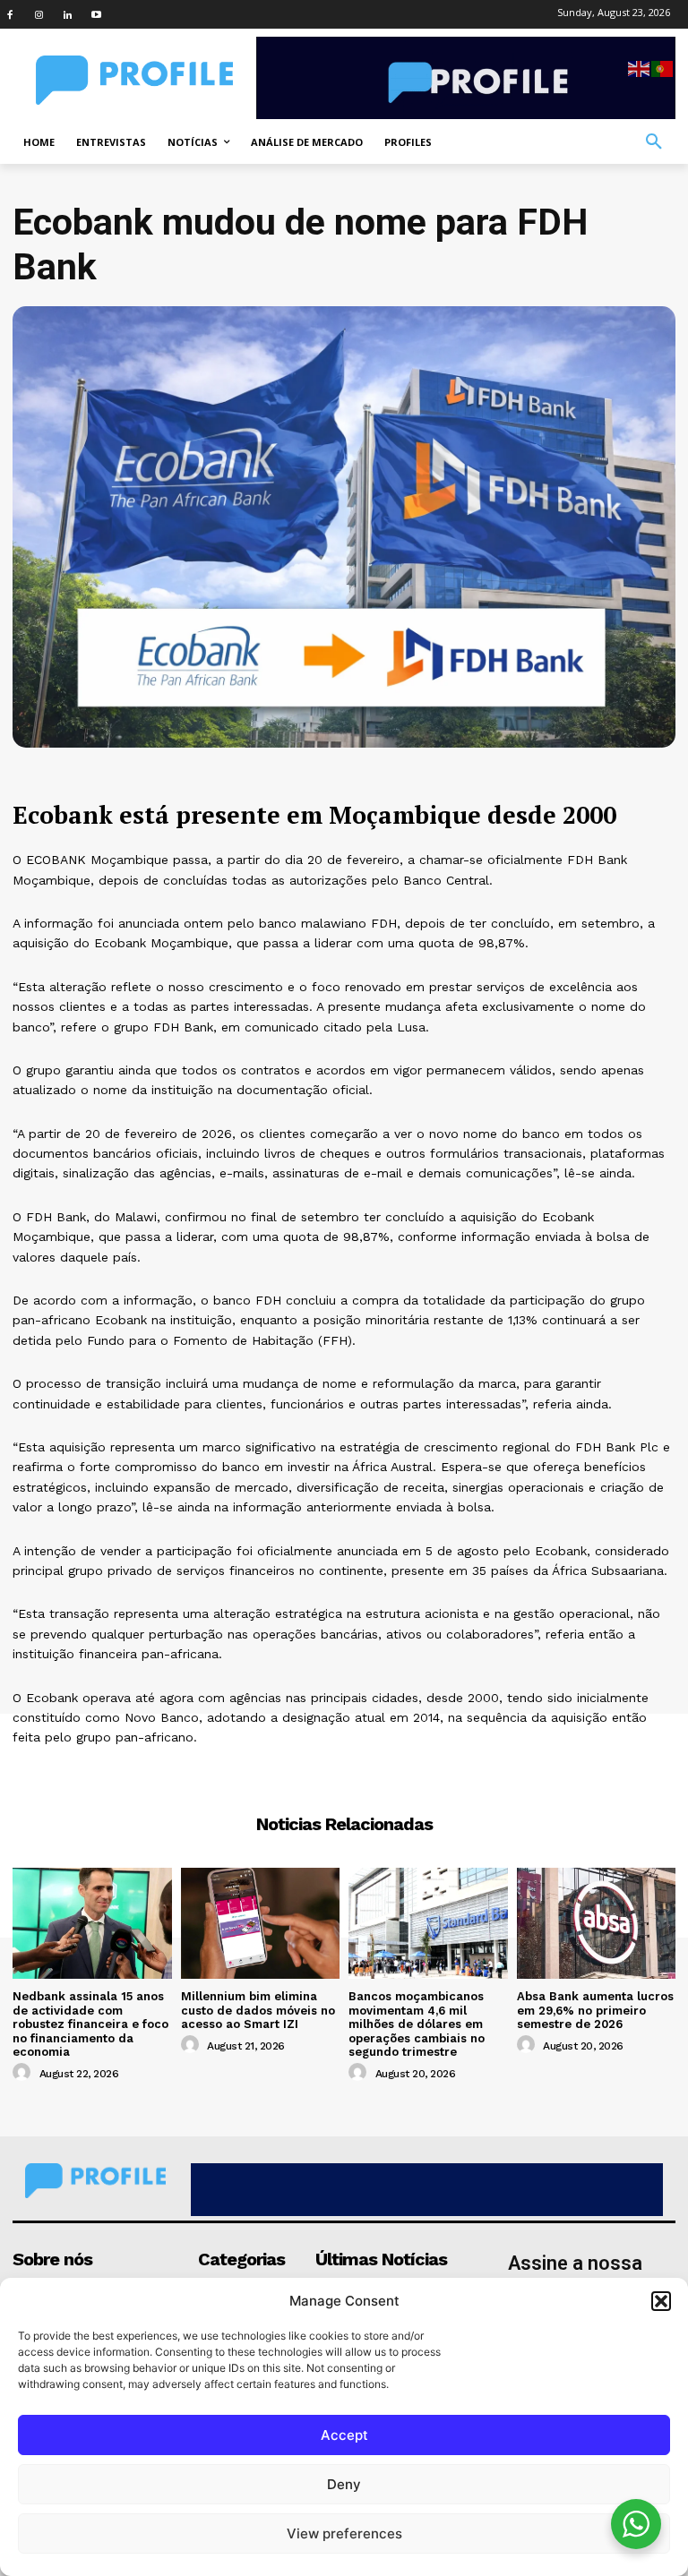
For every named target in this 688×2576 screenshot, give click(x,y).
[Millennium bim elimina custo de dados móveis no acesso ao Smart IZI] (261, 1923)
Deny (344, 2484)
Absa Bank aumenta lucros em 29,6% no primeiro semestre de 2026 (595, 2010)
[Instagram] (39, 14)
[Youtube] (96, 14)
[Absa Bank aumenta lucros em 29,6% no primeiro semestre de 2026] (597, 1923)
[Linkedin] (67, 14)
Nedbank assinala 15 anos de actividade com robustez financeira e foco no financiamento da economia (90, 2024)
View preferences (344, 2533)
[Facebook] (10, 14)
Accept (344, 2435)
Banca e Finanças (344, 1770)
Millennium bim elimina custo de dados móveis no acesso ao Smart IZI (258, 2010)
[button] (661, 2301)
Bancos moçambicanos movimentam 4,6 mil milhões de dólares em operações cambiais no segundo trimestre (417, 2024)
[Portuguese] (663, 68)
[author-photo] (24, 2073)
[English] (640, 68)
